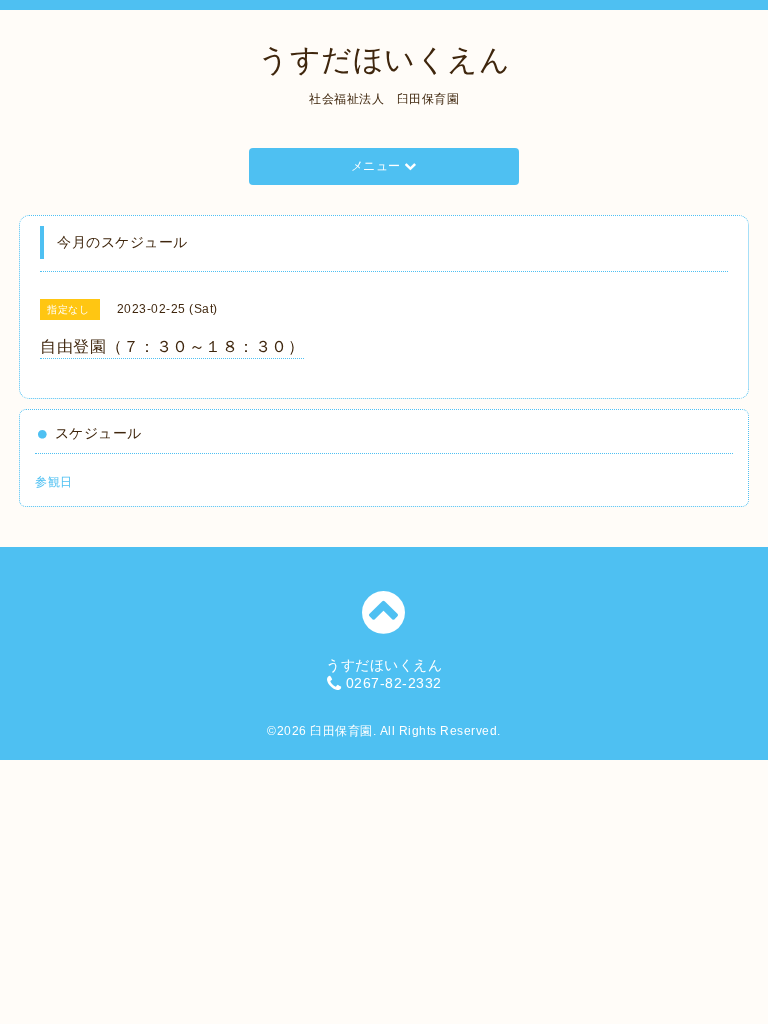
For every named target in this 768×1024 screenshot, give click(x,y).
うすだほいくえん (384, 59)
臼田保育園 (341, 731)
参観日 (54, 482)
